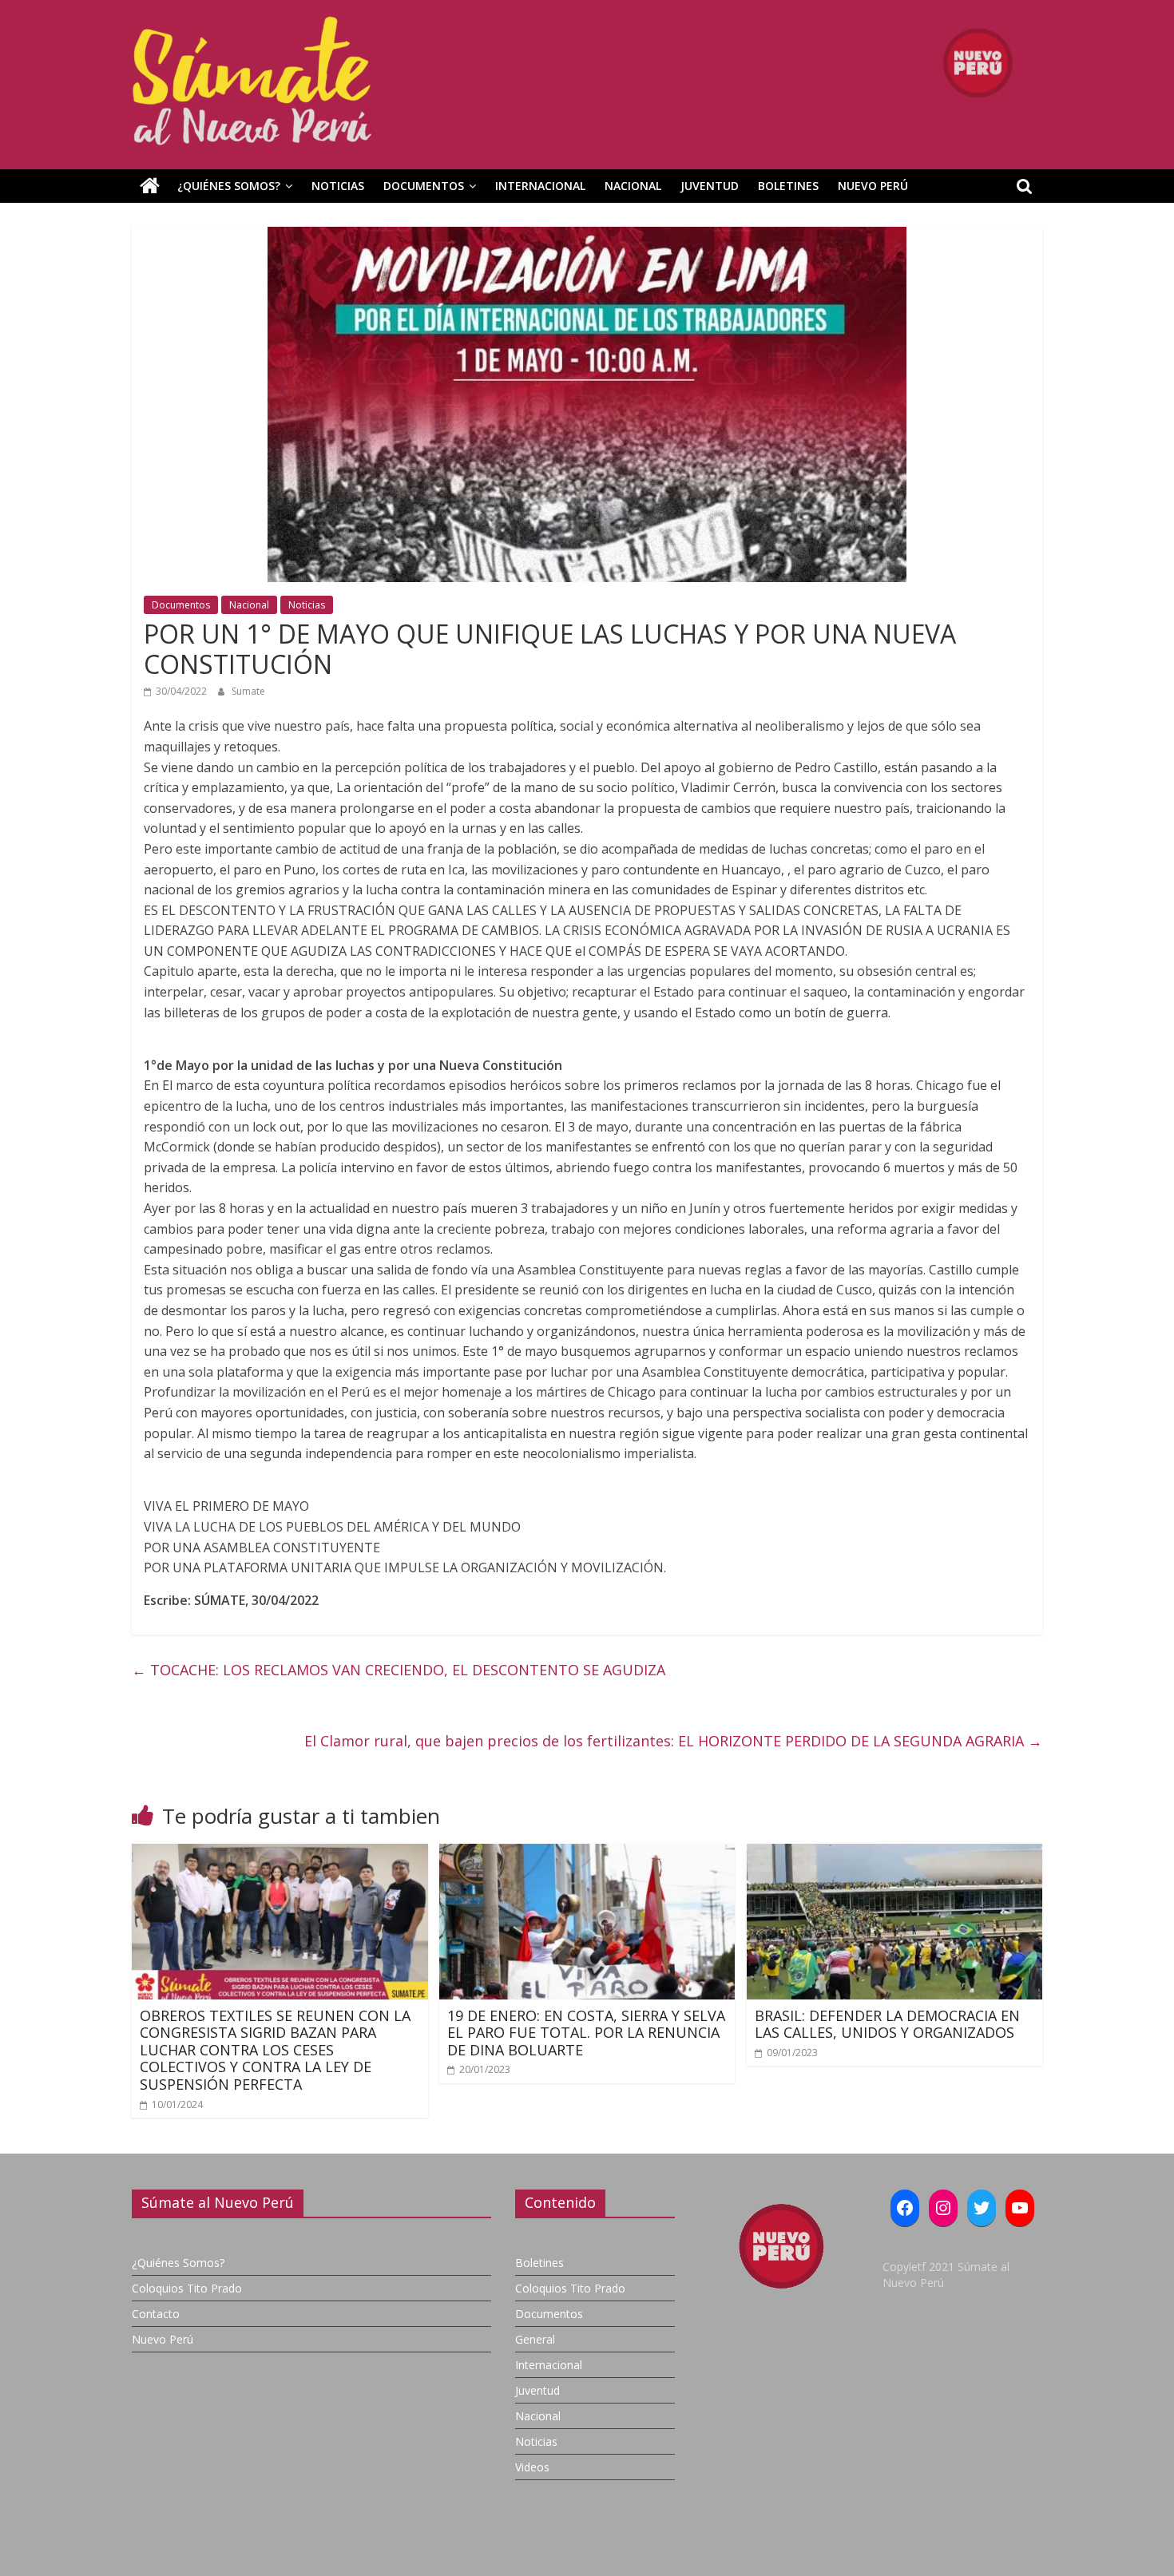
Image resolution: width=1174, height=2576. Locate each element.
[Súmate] (150, 186)
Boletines (788, 186)
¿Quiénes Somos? (229, 186)
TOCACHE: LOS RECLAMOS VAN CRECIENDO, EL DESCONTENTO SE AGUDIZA (399, 1670)
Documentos (424, 186)
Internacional (540, 186)
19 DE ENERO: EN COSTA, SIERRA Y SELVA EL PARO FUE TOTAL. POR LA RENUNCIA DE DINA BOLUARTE (586, 2033)
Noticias (338, 186)
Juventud (710, 186)
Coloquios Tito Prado (187, 2288)
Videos (532, 2467)
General (535, 2339)
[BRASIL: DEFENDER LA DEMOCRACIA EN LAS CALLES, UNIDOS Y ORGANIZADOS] (895, 1853)
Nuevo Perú (873, 186)
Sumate (248, 691)
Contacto (156, 2314)
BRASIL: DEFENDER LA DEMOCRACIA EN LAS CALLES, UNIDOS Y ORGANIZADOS (887, 2024)
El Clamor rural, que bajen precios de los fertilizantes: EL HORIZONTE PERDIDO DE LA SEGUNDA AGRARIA (673, 1741)
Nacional (633, 186)
